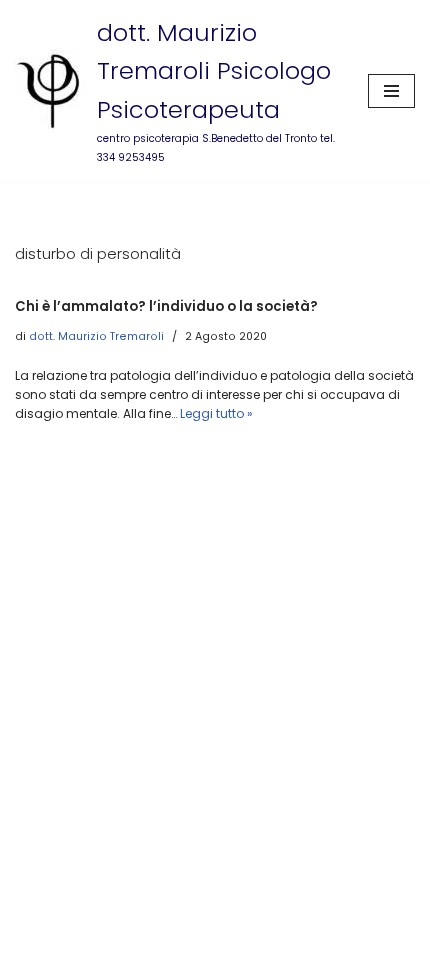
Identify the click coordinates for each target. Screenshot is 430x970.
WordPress (270, 952)
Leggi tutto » (216, 413)
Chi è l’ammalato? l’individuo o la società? (166, 306)
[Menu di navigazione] (391, 91)
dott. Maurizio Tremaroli (96, 336)
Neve (142, 952)
